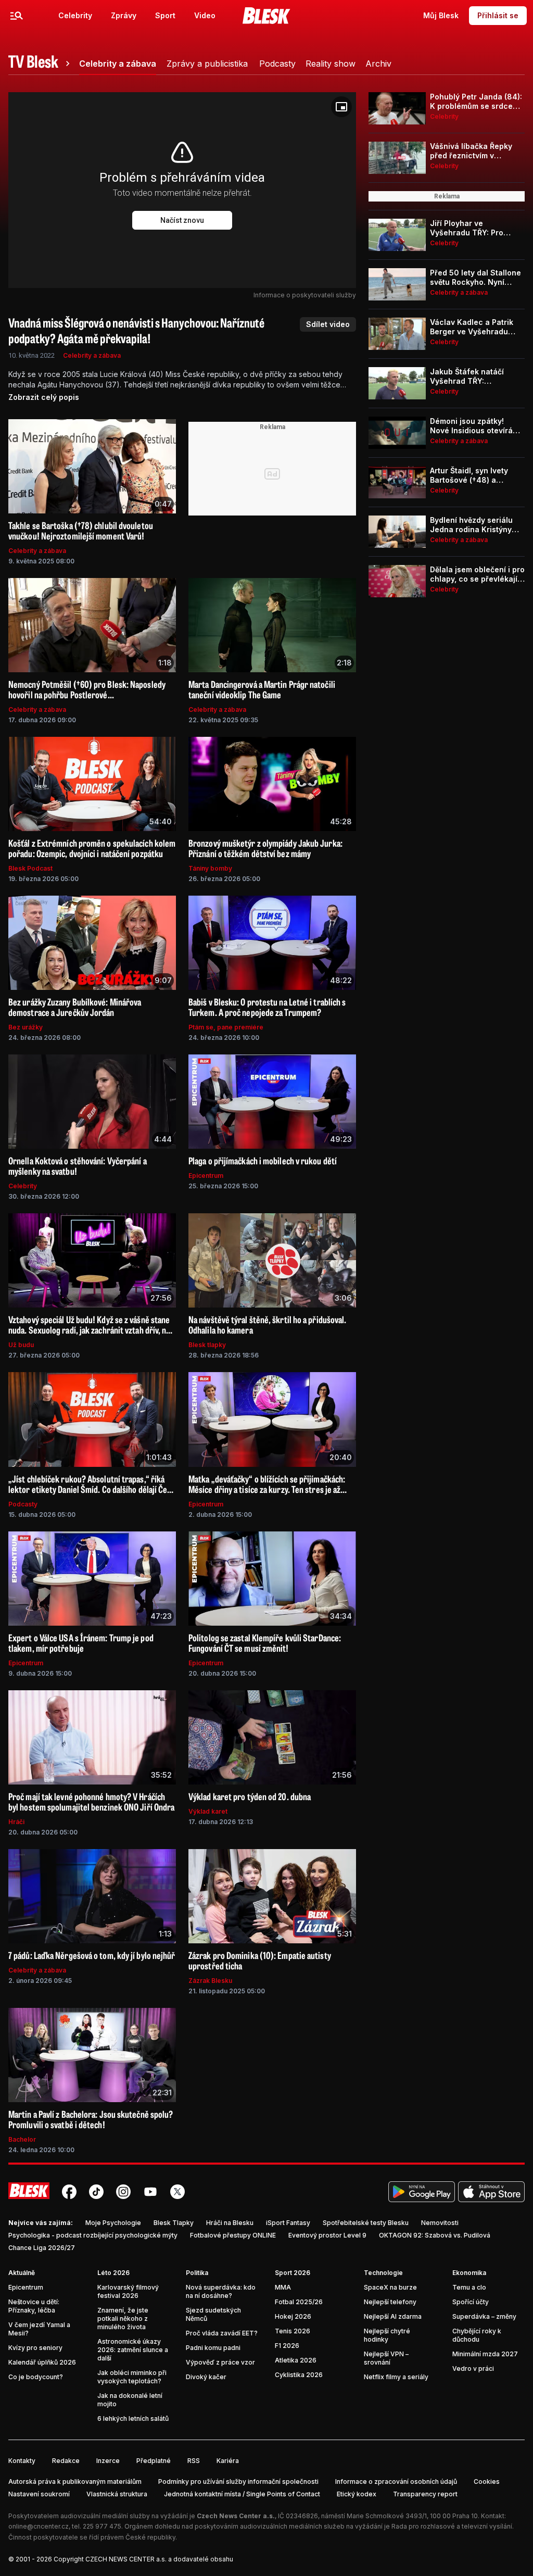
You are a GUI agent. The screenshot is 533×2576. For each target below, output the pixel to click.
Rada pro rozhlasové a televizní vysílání (452, 2526)
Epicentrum (206, 1176)
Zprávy (124, 15)
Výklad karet (208, 1811)
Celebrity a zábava (92, 355)
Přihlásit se (498, 15)
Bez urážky (26, 1027)
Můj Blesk (441, 15)
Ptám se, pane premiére (226, 1027)
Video (205, 15)
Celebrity (75, 15)
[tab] (41, 64)
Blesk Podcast (30, 868)
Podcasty (23, 1504)
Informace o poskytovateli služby (305, 295)
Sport (165, 15)
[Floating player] (341, 107)
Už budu (21, 1345)
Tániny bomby (210, 868)
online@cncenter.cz (39, 2526)
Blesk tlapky (207, 1345)
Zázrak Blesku (210, 1981)
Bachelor (22, 2139)
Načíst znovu (182, 220)
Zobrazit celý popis (44, 397)
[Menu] (17, 16)
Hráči (16, 1822)
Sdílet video (328, 324)
